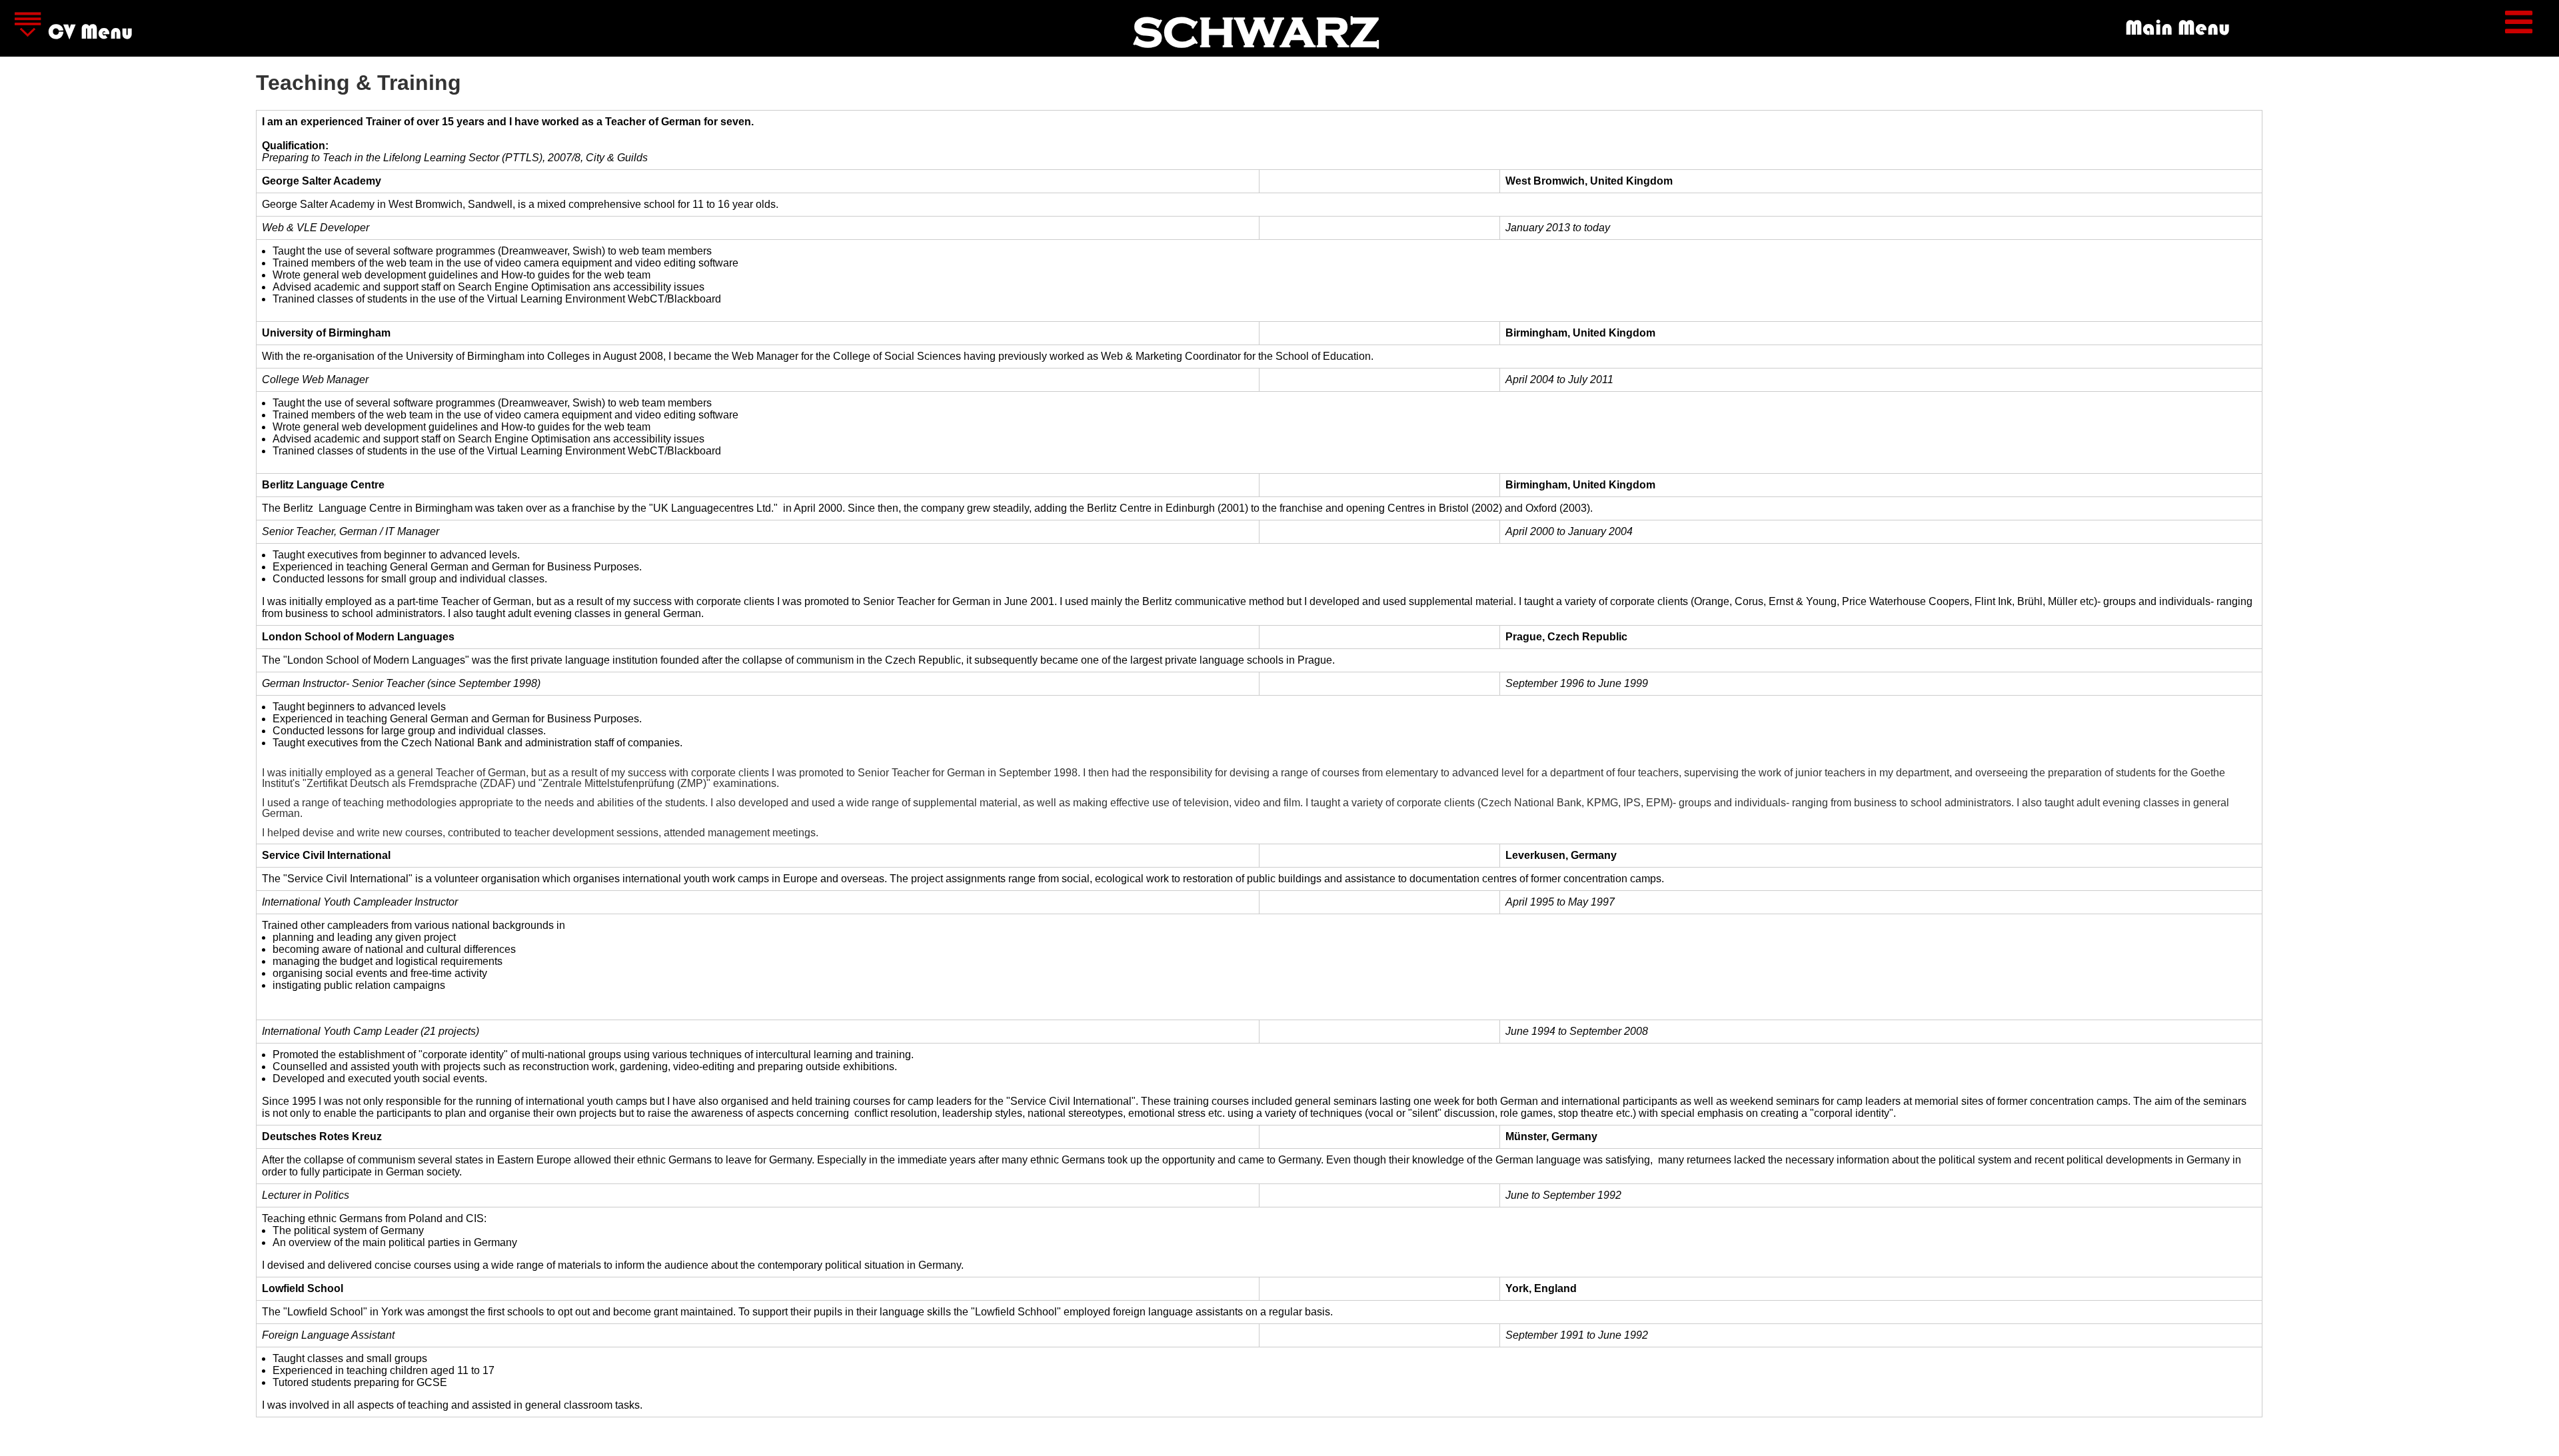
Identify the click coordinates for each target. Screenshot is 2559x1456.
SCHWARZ (1256, 33)
